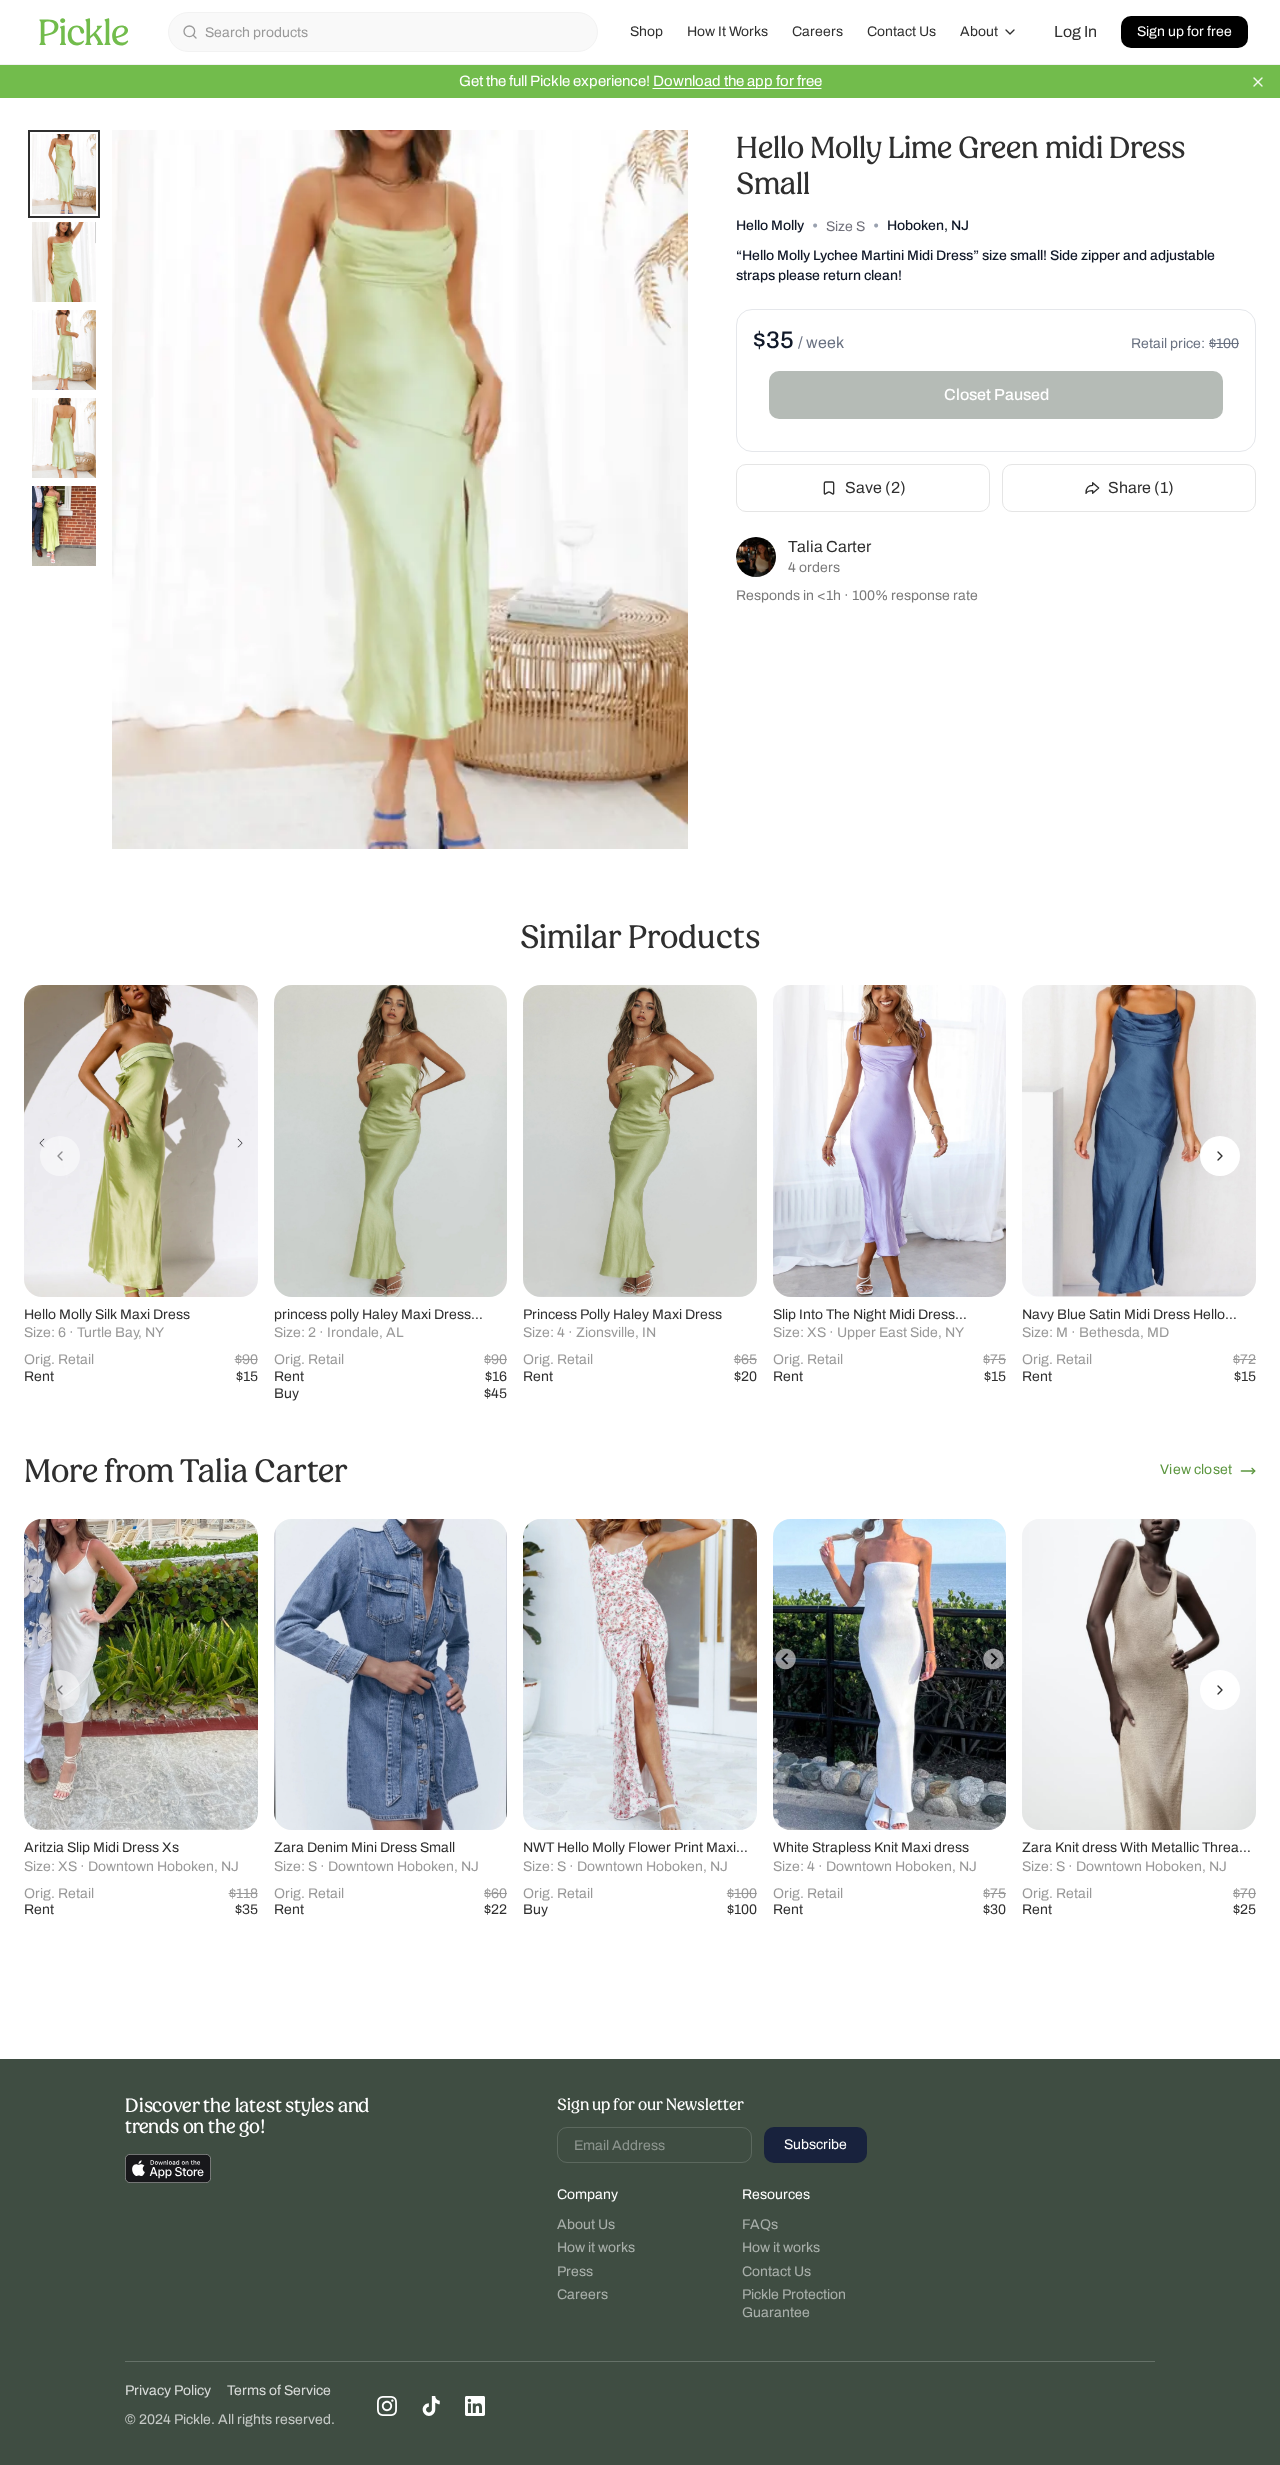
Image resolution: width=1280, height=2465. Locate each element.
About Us (586, 2224)
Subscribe (815, 2144)
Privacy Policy (168, 2390)
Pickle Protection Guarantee (794, 2303)
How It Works (727, 31)
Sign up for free (1184, 31)
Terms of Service (279, 2390)
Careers (817, 31)
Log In (1075, 31)
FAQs (760, 2224)
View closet (1196, 1469)
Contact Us (901, 31)
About (979, 31)
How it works (596, 2247)
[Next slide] (1220, 1156)
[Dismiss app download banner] (1258, 82)
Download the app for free (737, 81)
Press (575, 2271)
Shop (646, 31)
